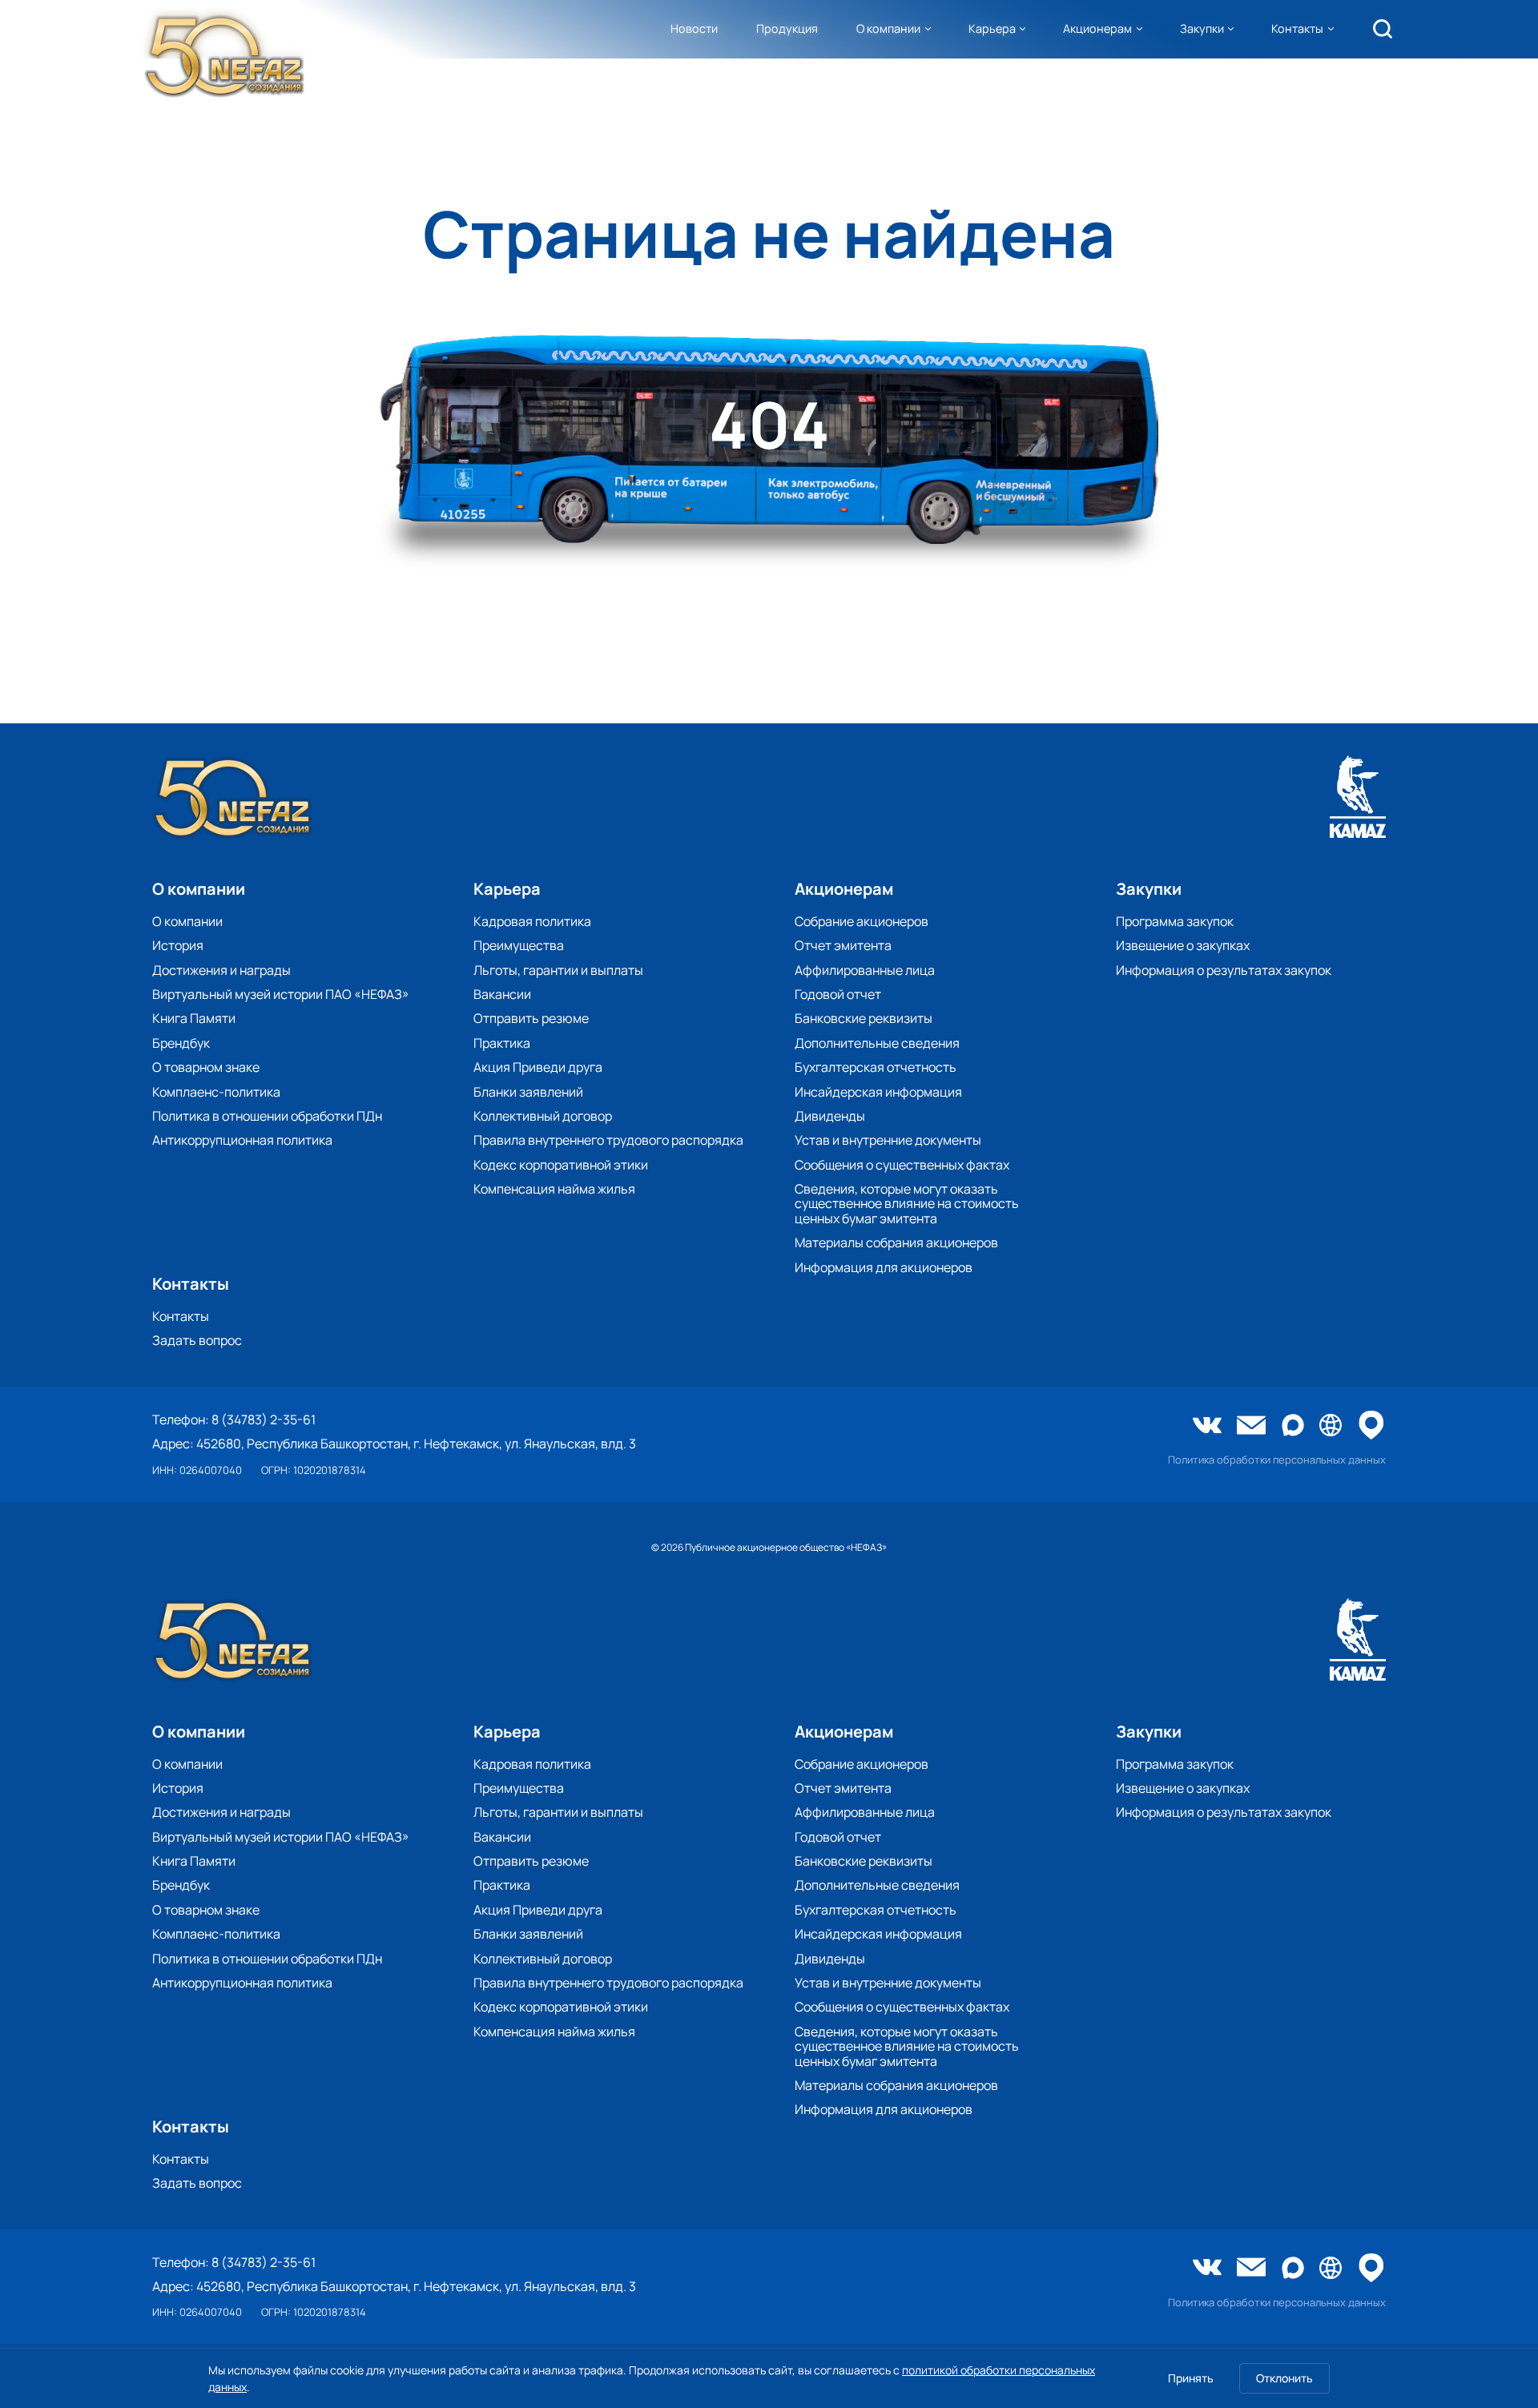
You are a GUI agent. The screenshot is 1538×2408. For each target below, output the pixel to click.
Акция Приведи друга (538, 1067)
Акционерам (1097, 28)
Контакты (1297, 28)
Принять (1191, 2378)
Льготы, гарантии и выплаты (558, 970)
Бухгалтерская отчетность (876, 1067)
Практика (502, 1043)
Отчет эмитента (843, 945)
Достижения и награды (221, 970)
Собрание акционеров (862, 921)
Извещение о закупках (1183, 945)
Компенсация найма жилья (554, 1189)
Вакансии (502, 994)
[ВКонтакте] (1207, 1427)
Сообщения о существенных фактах (902, 1165)
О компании (888, 28)
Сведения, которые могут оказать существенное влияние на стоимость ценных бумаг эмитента (907, 1204)
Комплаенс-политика (216, 1092)
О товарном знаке (206, 1067)
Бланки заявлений (528, 1092)
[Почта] (1251, 1427)
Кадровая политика (532, 921)
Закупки (1202, 28)
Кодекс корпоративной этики (561, 1165)
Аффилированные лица (865, 970)
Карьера (992, 28)
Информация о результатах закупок (1224, 970)
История (178, 945)
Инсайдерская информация (878, 1092)
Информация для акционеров (884, 1267)
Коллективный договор (543, 1116)
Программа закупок (1175, 921)
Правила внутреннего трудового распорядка (608, 1140)
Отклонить (1284, 2378)
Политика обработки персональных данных (1277, 1460)
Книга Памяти (194, 1018)
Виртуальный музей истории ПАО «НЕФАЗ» (281, 994)
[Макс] (1293, 1426)
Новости (694, 28)
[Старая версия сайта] (1331, 1426)
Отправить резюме (531, 1018)
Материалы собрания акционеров (896, 1242)
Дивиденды (830, 1116)
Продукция (787, 28)
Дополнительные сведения (877, 1043)
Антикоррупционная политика (242, 1140)
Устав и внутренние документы (888, 1140)
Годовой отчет (838, 994)
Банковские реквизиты (864, 1018)
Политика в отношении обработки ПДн (267, 1116)
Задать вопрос (197, 1340)
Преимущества (519, 945)
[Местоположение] (1371, 1426)
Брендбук (181, 1043)
